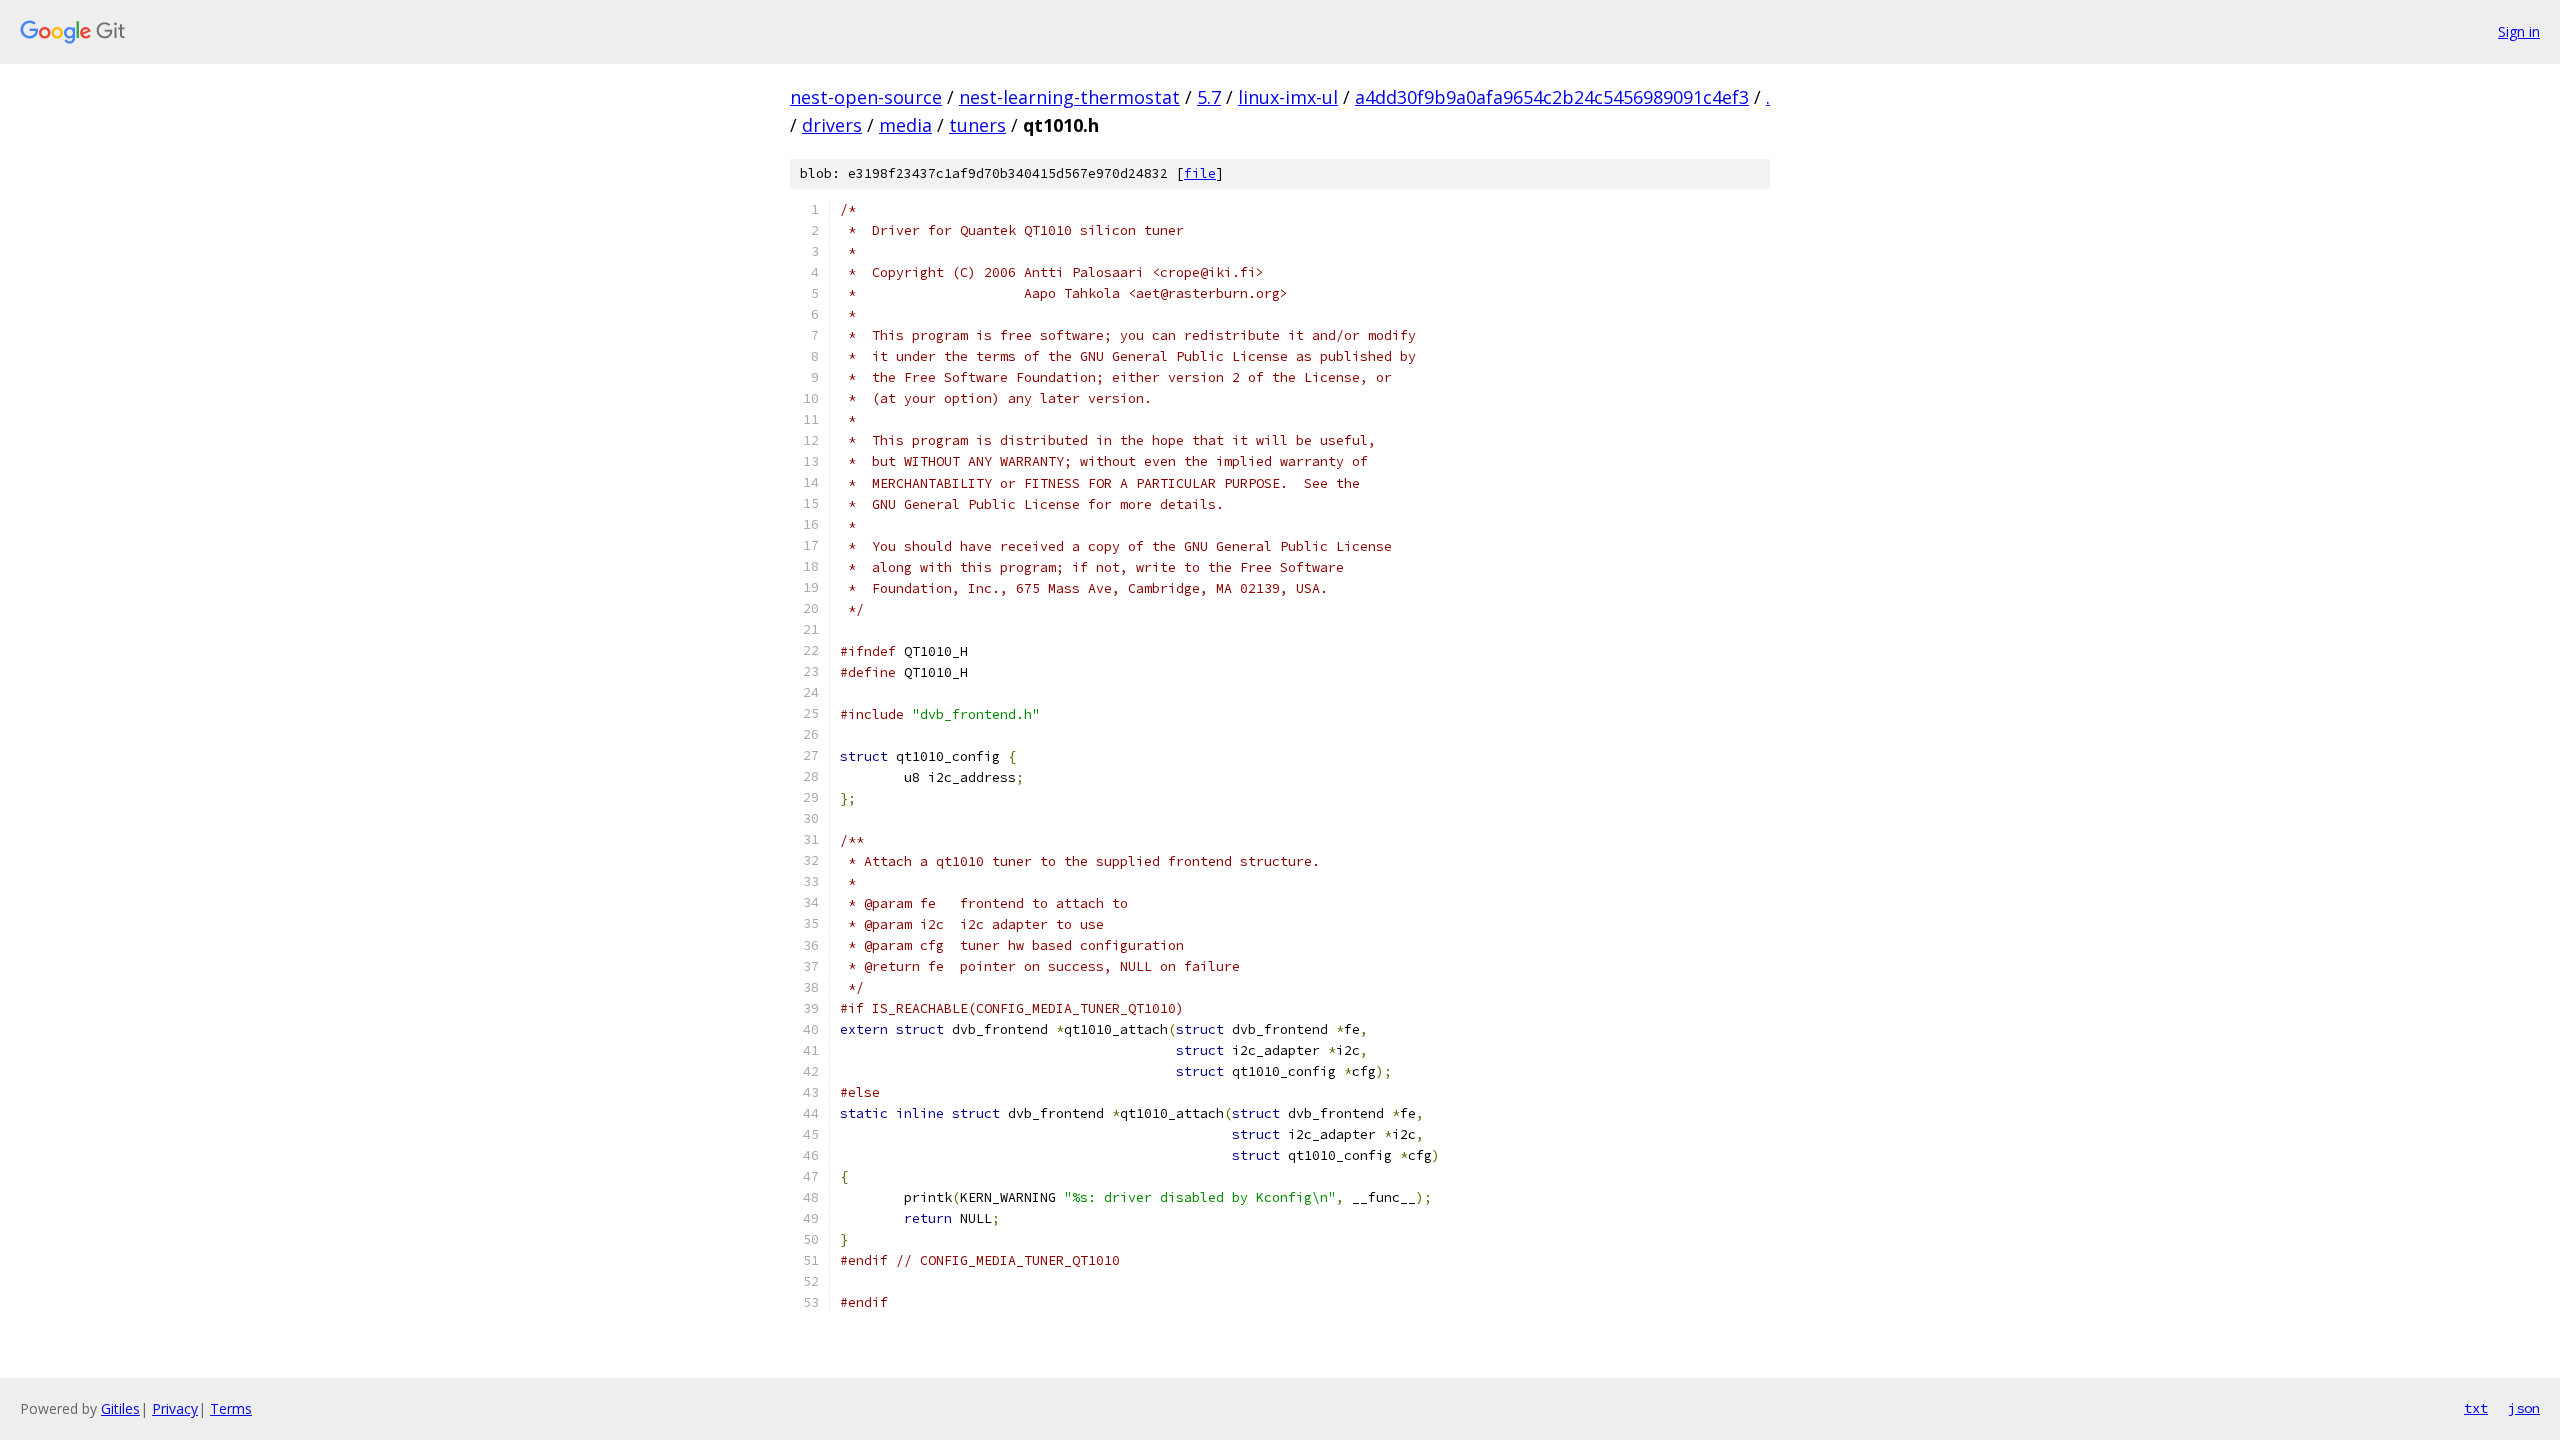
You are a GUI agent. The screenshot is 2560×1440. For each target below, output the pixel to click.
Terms (231, 1408)
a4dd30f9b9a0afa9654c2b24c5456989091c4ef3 (1552, 97)
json (2524, 1408)
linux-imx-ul (1288, 97)
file (1200, 173)
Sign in (2519, 31)
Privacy (175, 1408)
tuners (977, 125)
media (905, 125)
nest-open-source (866, 97)
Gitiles (120, 1408)
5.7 (1209, 97)
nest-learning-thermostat (1069, 97)
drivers (832, 125)
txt (2476, 1408)
